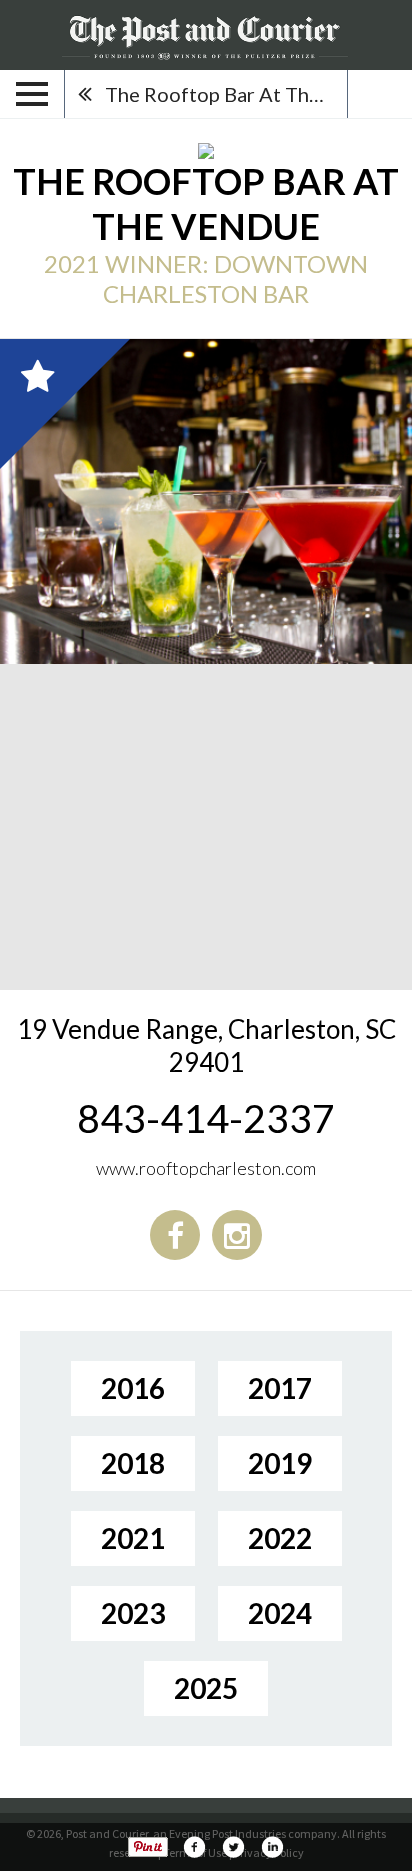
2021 (133, 1538)
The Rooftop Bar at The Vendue (226, 94)
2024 (280, 1613)
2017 (280, 1388)
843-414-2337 (206, 1118)
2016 (133, 1388)
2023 (133, 1613)
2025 (206, 1688)
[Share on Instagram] (272, 1847)
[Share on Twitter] (233, 1847)
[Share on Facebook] (194, 1847)
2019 (280, 1463)
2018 (133, 1463)
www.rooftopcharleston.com (206, 1168)
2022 (280, 1538)
